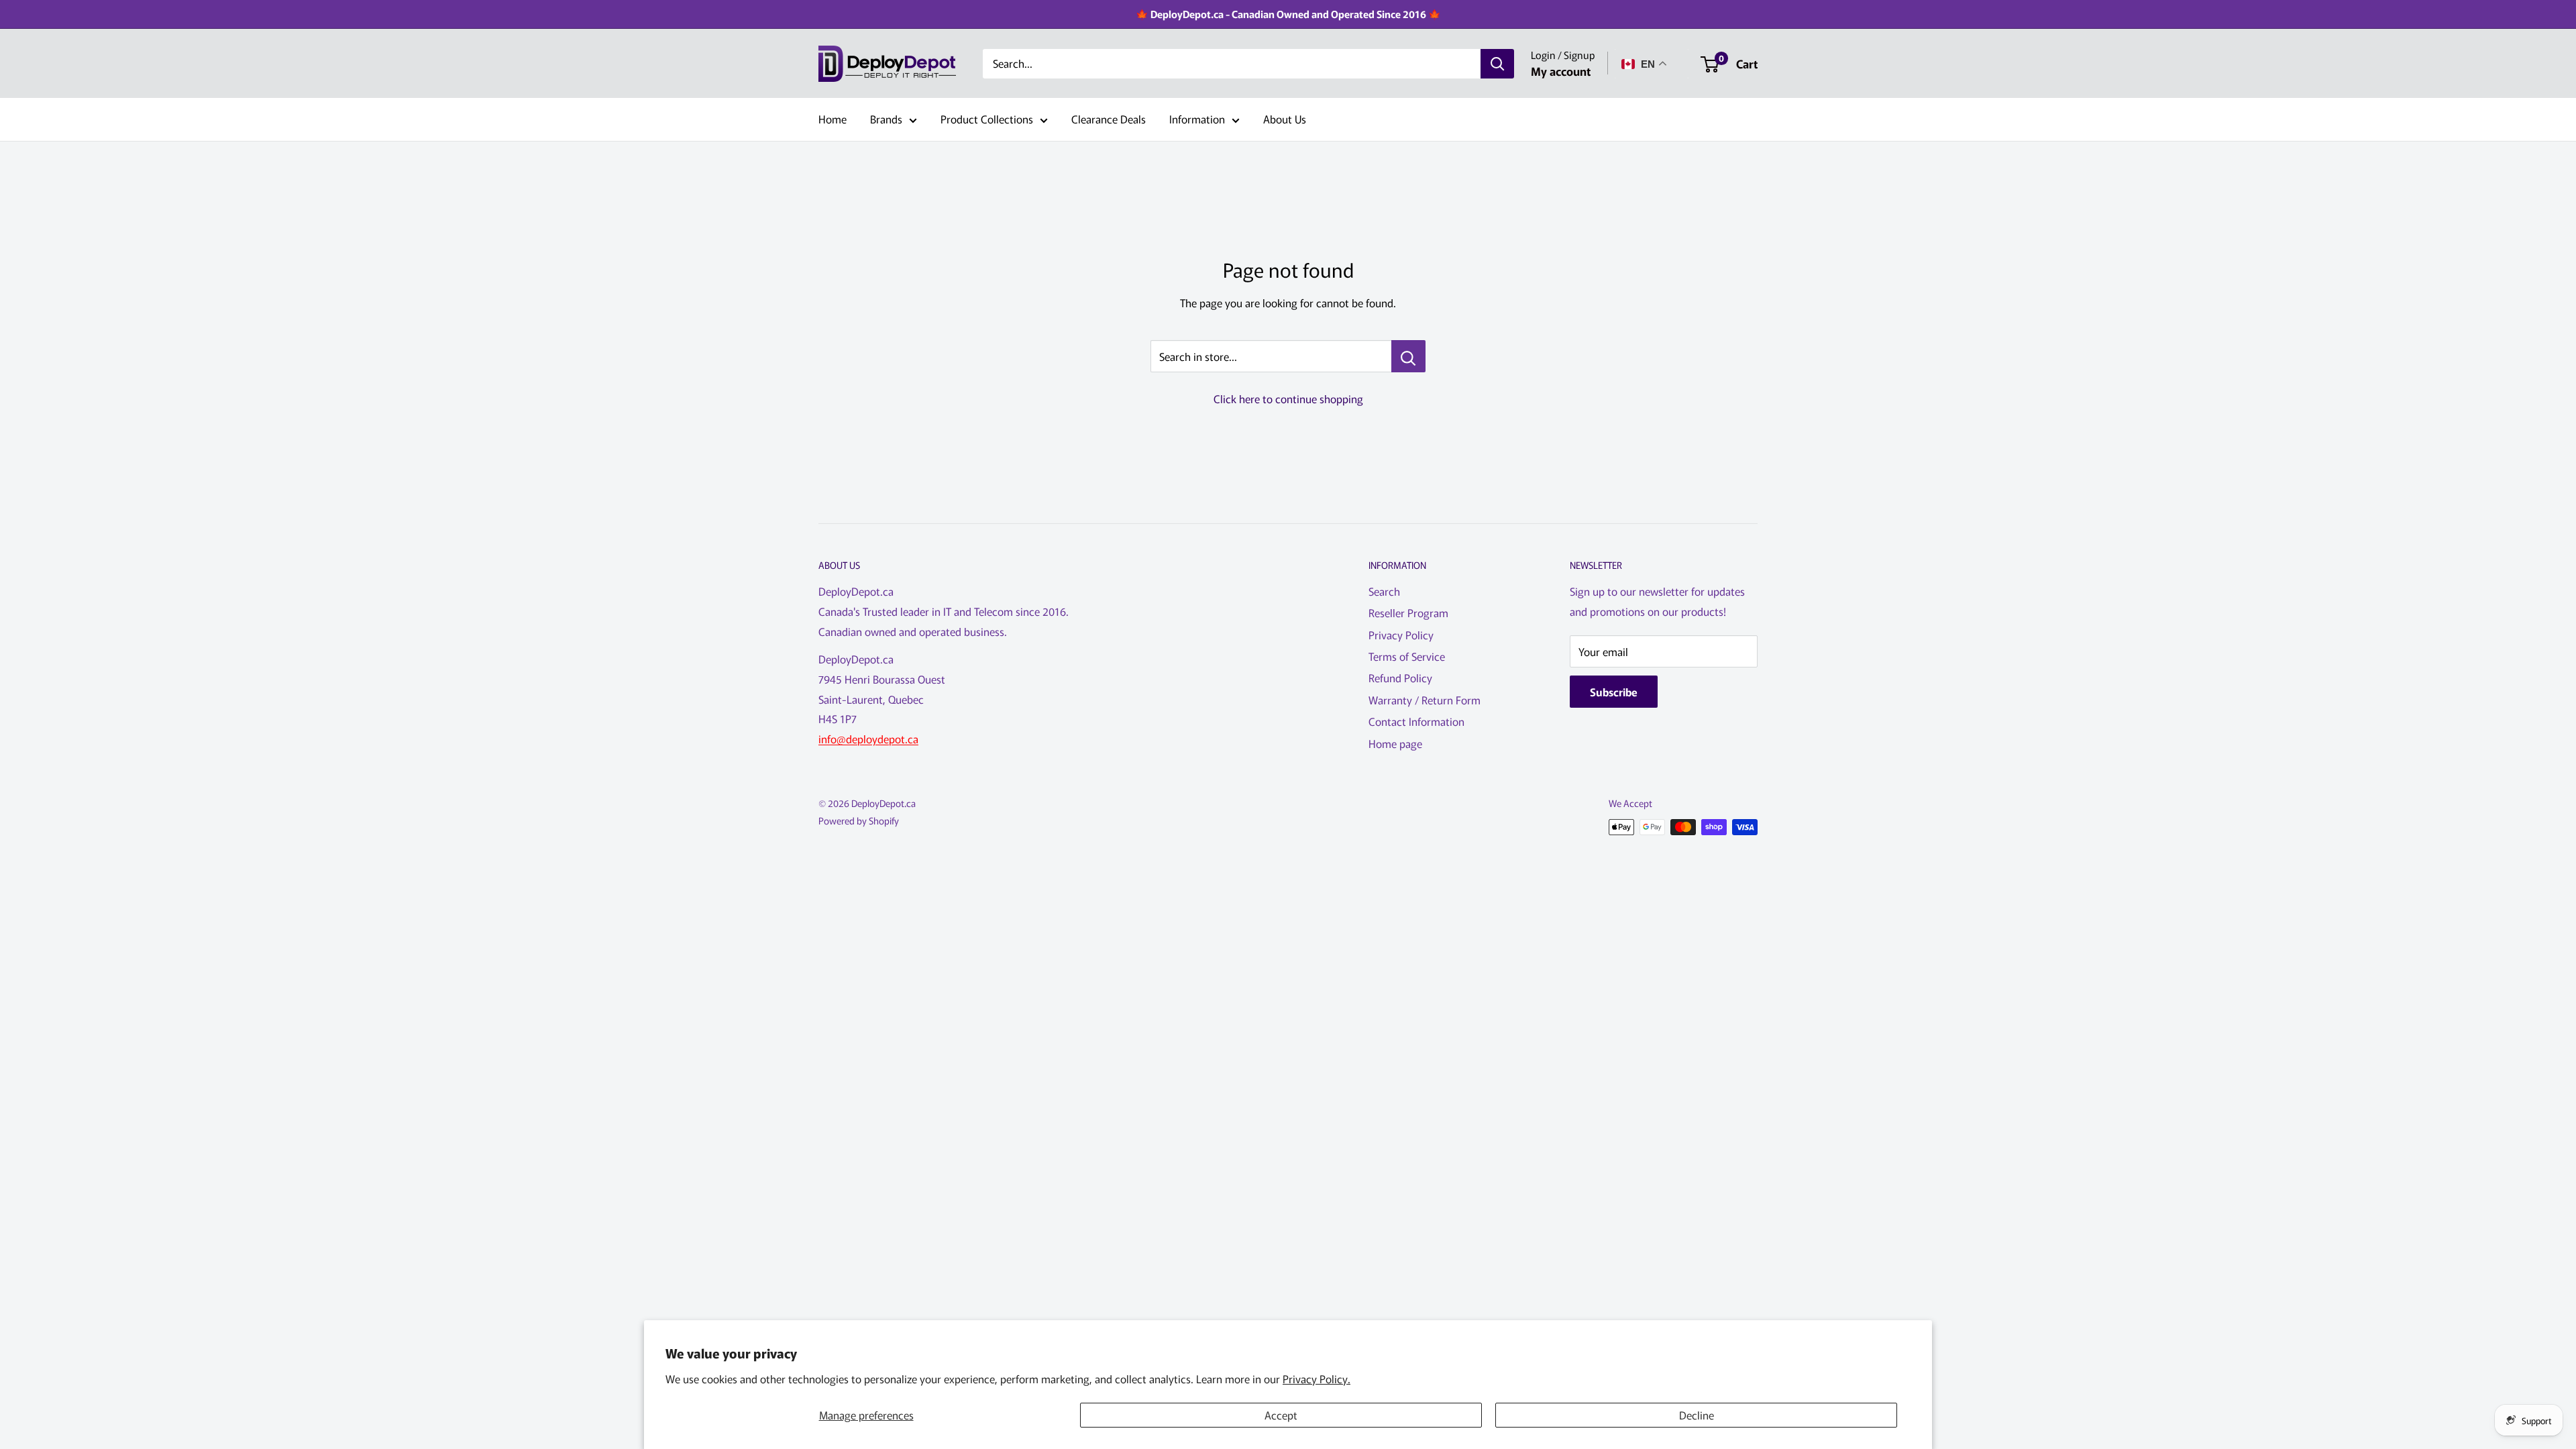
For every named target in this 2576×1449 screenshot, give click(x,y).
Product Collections (987, 119)
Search (1384, 591)
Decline (1697, 1415)
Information (1197, 119)
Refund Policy (1400, 678)
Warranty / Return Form (1425, 700)
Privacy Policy (1401, 635)
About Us (1285, 119)
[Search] (1497, 64)
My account (1561, 71)
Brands (886, 119)
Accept (1281, 1415)
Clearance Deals (1109, 119)
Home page (1395, 743)
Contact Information (1416, 721)
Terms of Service (1407, 656)
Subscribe (1614, 692)
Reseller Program (1408, 612)
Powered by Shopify (859, 820)
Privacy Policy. (1317, 1379)
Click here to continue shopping (1288, 398)
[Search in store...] (1408, 356)
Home (833, 119)
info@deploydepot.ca (868, 739)
